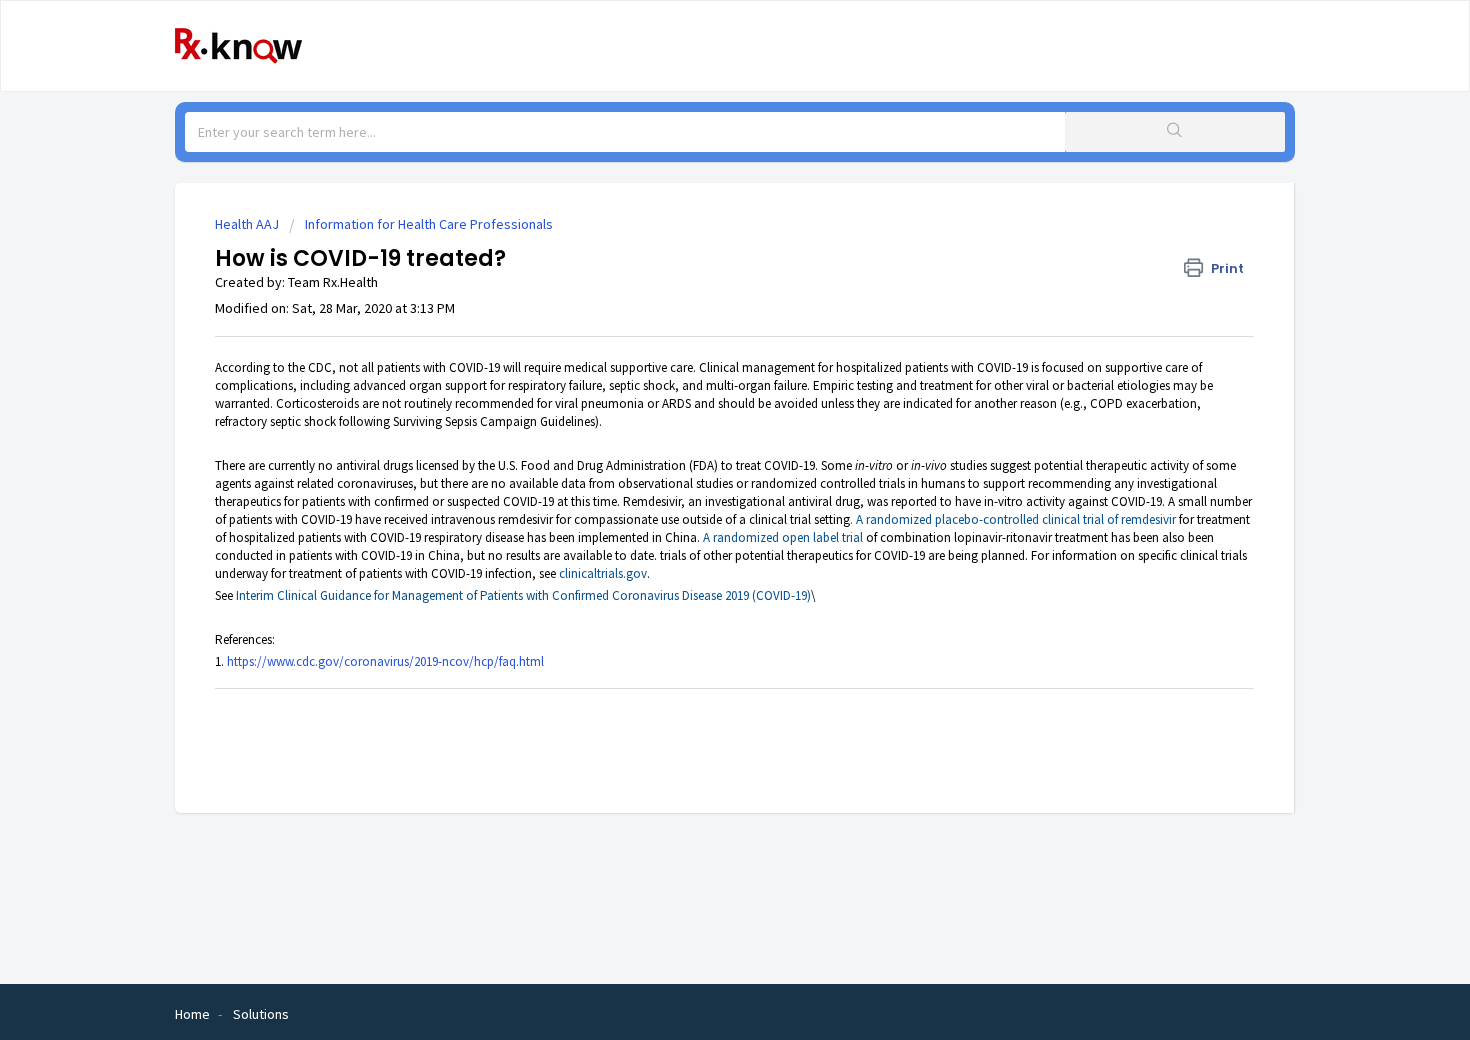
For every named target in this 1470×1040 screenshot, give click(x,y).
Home (192, 1014)
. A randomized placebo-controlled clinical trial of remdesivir (1013, 519)
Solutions (261, 1014)
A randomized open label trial (783, 537)
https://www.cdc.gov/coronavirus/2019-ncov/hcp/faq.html (385, 661)
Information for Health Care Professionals (429, 224)
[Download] (698, 256)
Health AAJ (247, 224)
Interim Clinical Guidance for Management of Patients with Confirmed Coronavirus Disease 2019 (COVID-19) (523, 595)
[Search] (1175, 132)
